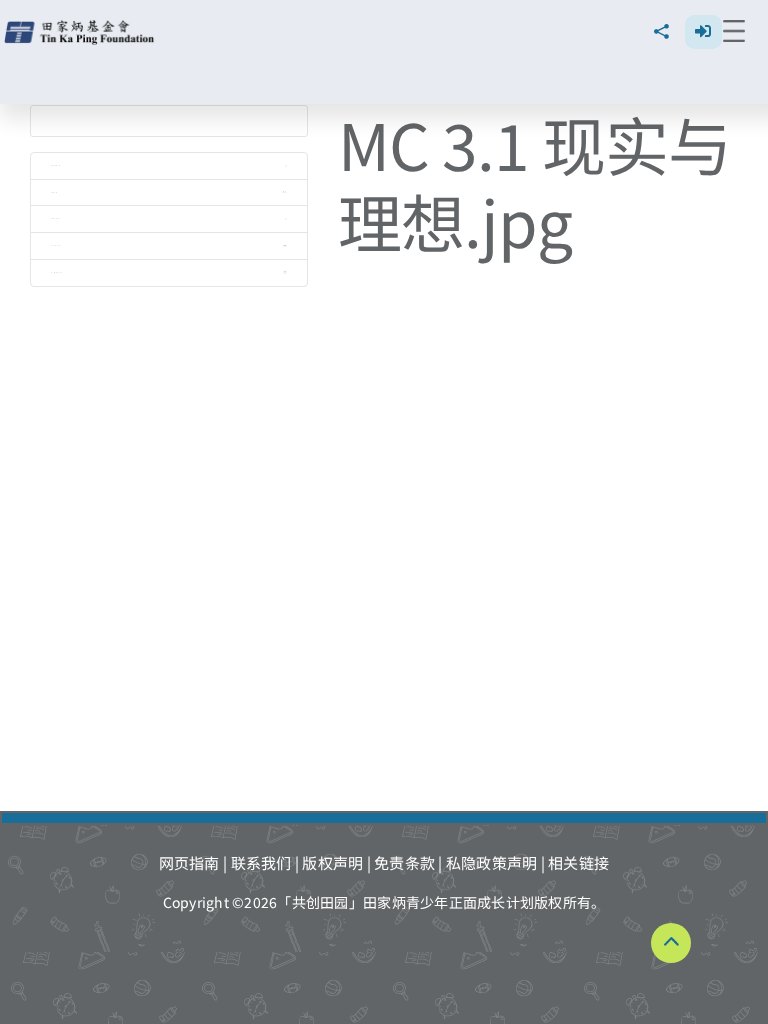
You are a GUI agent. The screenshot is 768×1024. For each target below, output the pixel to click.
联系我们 (261, 862)
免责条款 (404, 862)
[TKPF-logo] (81, 27)
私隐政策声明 (492, 862)
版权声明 (332, 862)
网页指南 (189, 862)
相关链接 (578, 862)
